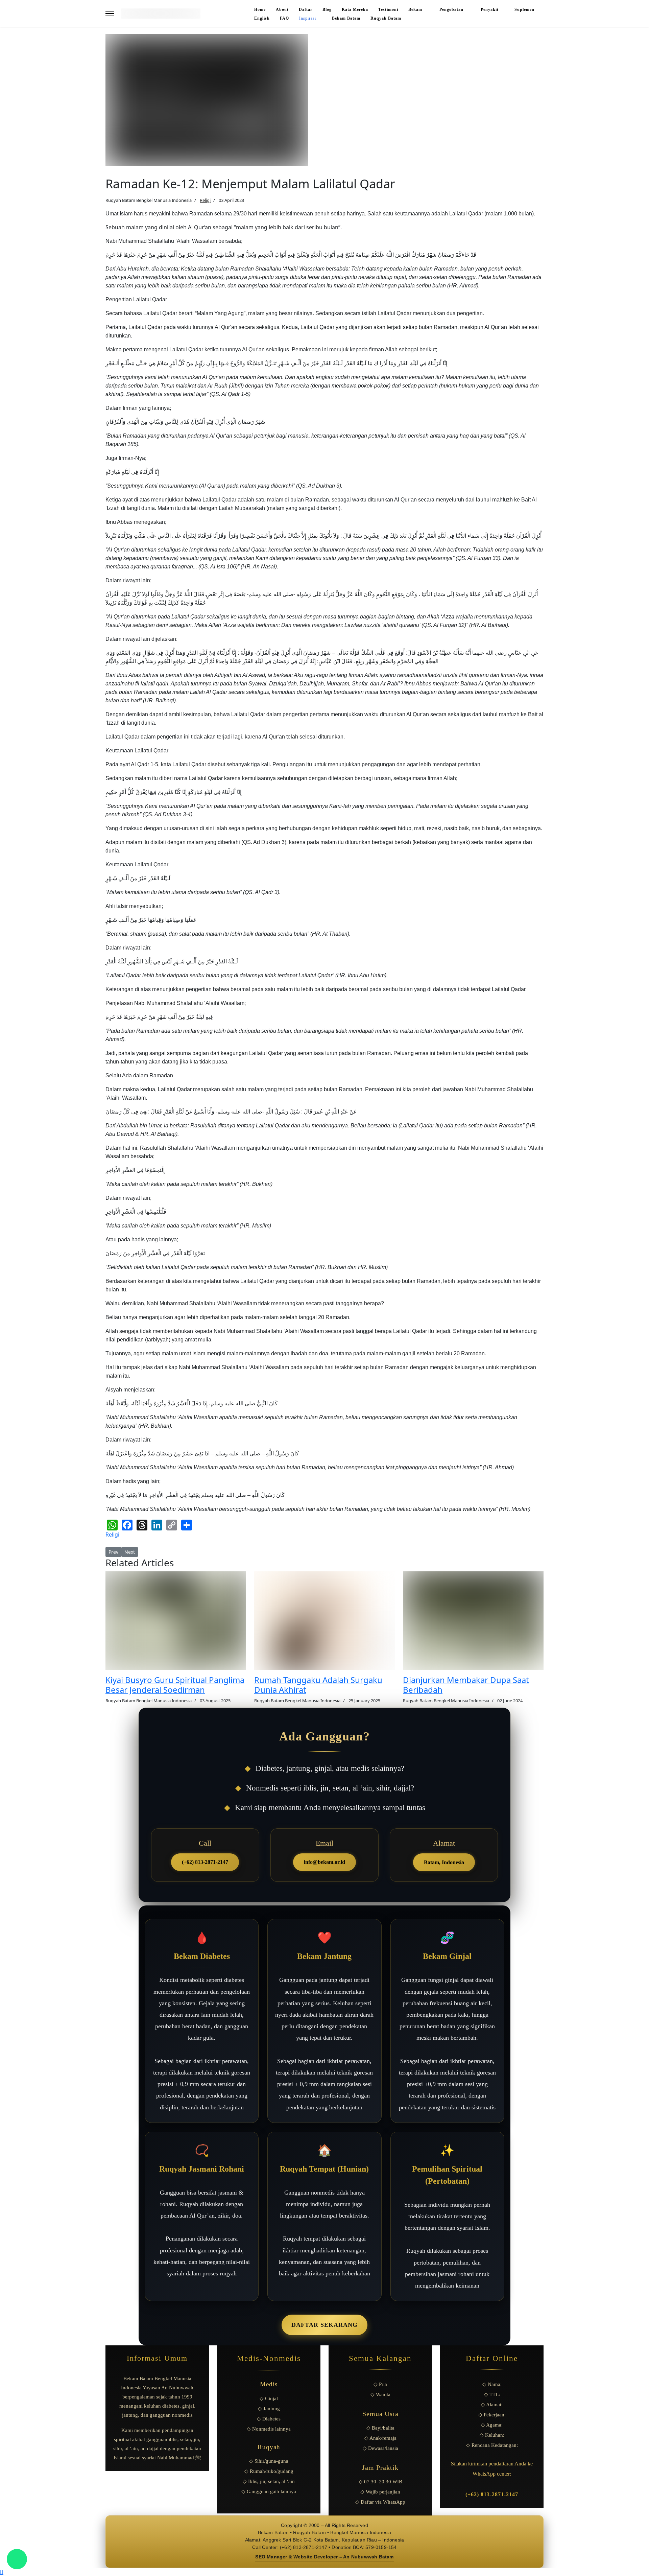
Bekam (416, 9)
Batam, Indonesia (444, 1862)
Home (260, 9)
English (262, 18)
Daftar (306, 9)
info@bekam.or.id (324, 1862)
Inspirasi (308, 18)
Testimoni (388, 9)
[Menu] (110, 14)
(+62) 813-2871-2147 (205, 1862)
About (282, 9)
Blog (327, 9)
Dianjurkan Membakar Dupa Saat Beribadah (466, 1685)
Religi (205, 200)
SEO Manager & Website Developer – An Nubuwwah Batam (324, 2557)
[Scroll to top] (2, 2572)
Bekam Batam (346, 18)
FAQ (284, 18)
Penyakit (490, 9)
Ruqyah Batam (386, 18)
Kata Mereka (355, 9)
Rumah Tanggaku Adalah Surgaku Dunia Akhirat (318, 1685)
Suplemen (524, 9)
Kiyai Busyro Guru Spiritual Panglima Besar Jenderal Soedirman (175, 1685)
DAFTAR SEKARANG (324, 2325)
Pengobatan (452, 9)
